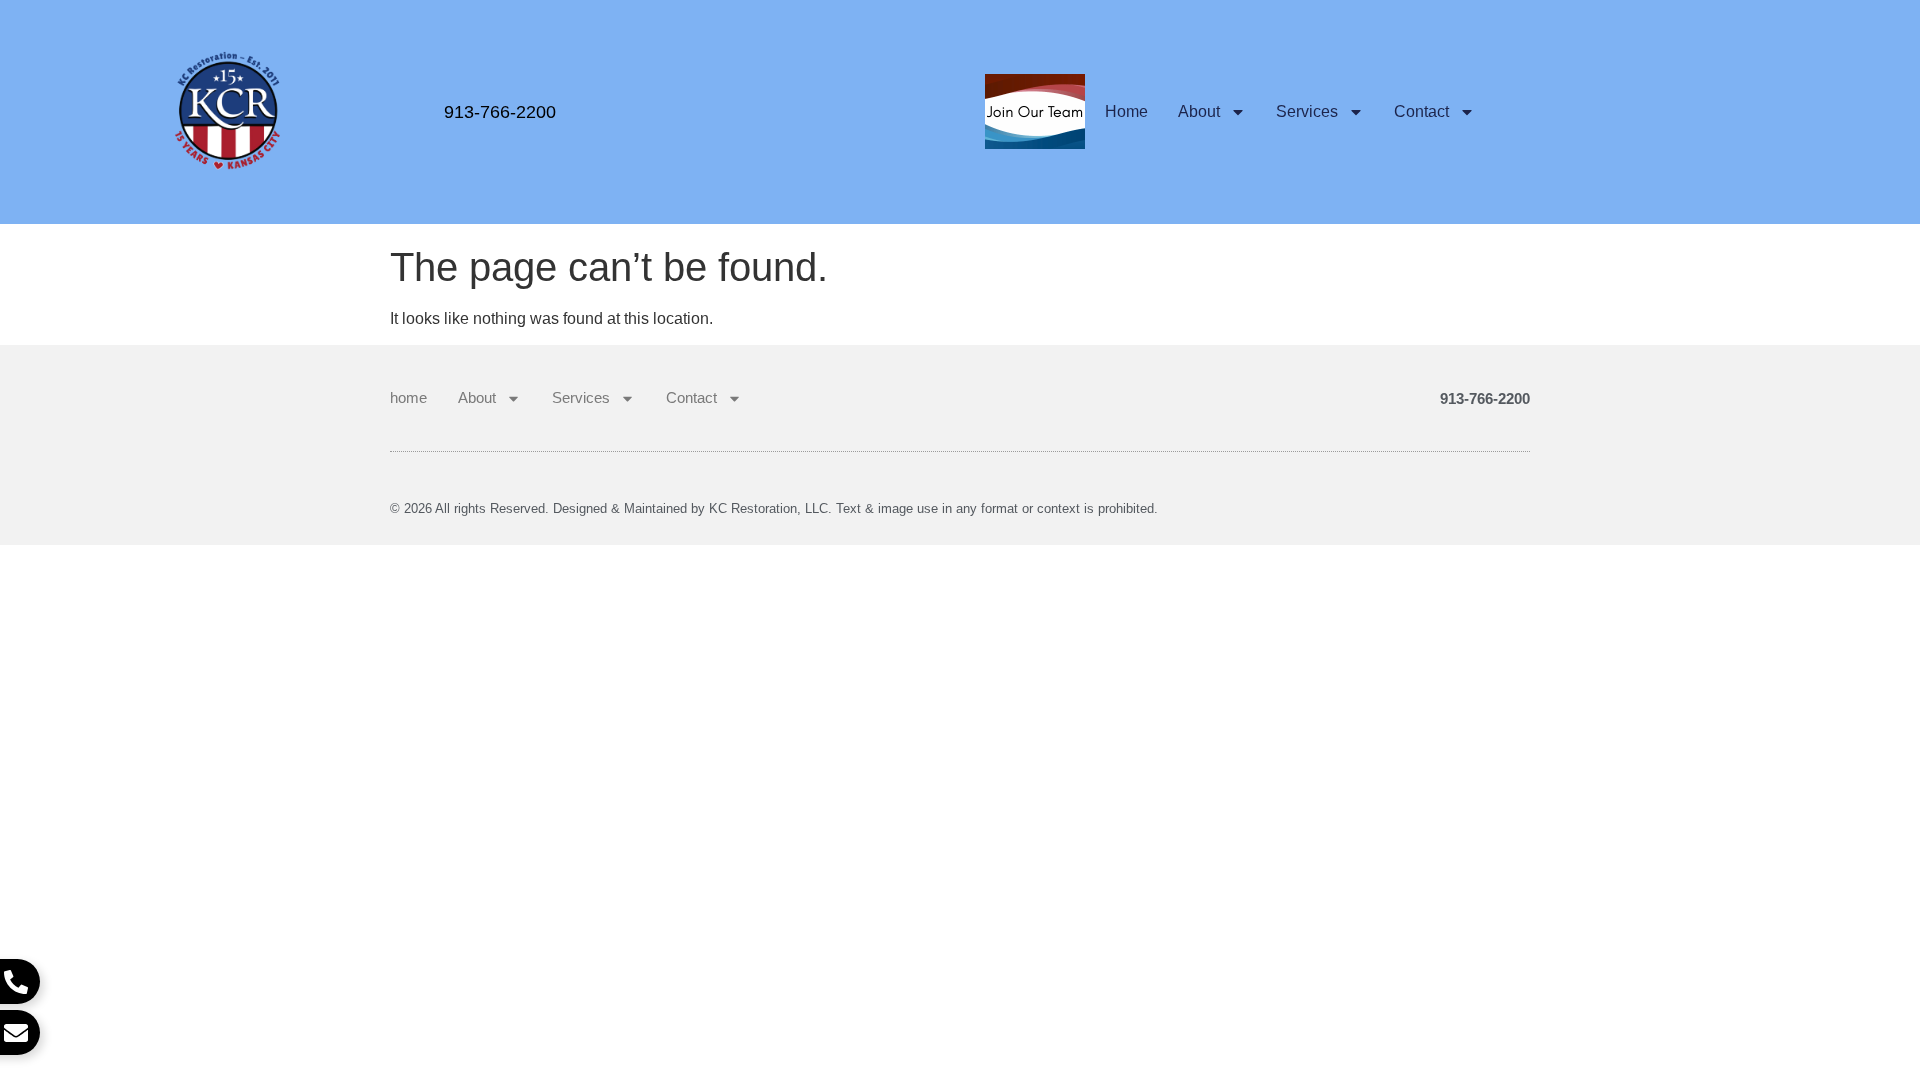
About (1199, 111)
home (1126, 111)
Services (1307, 111)
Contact (1421, 111)
